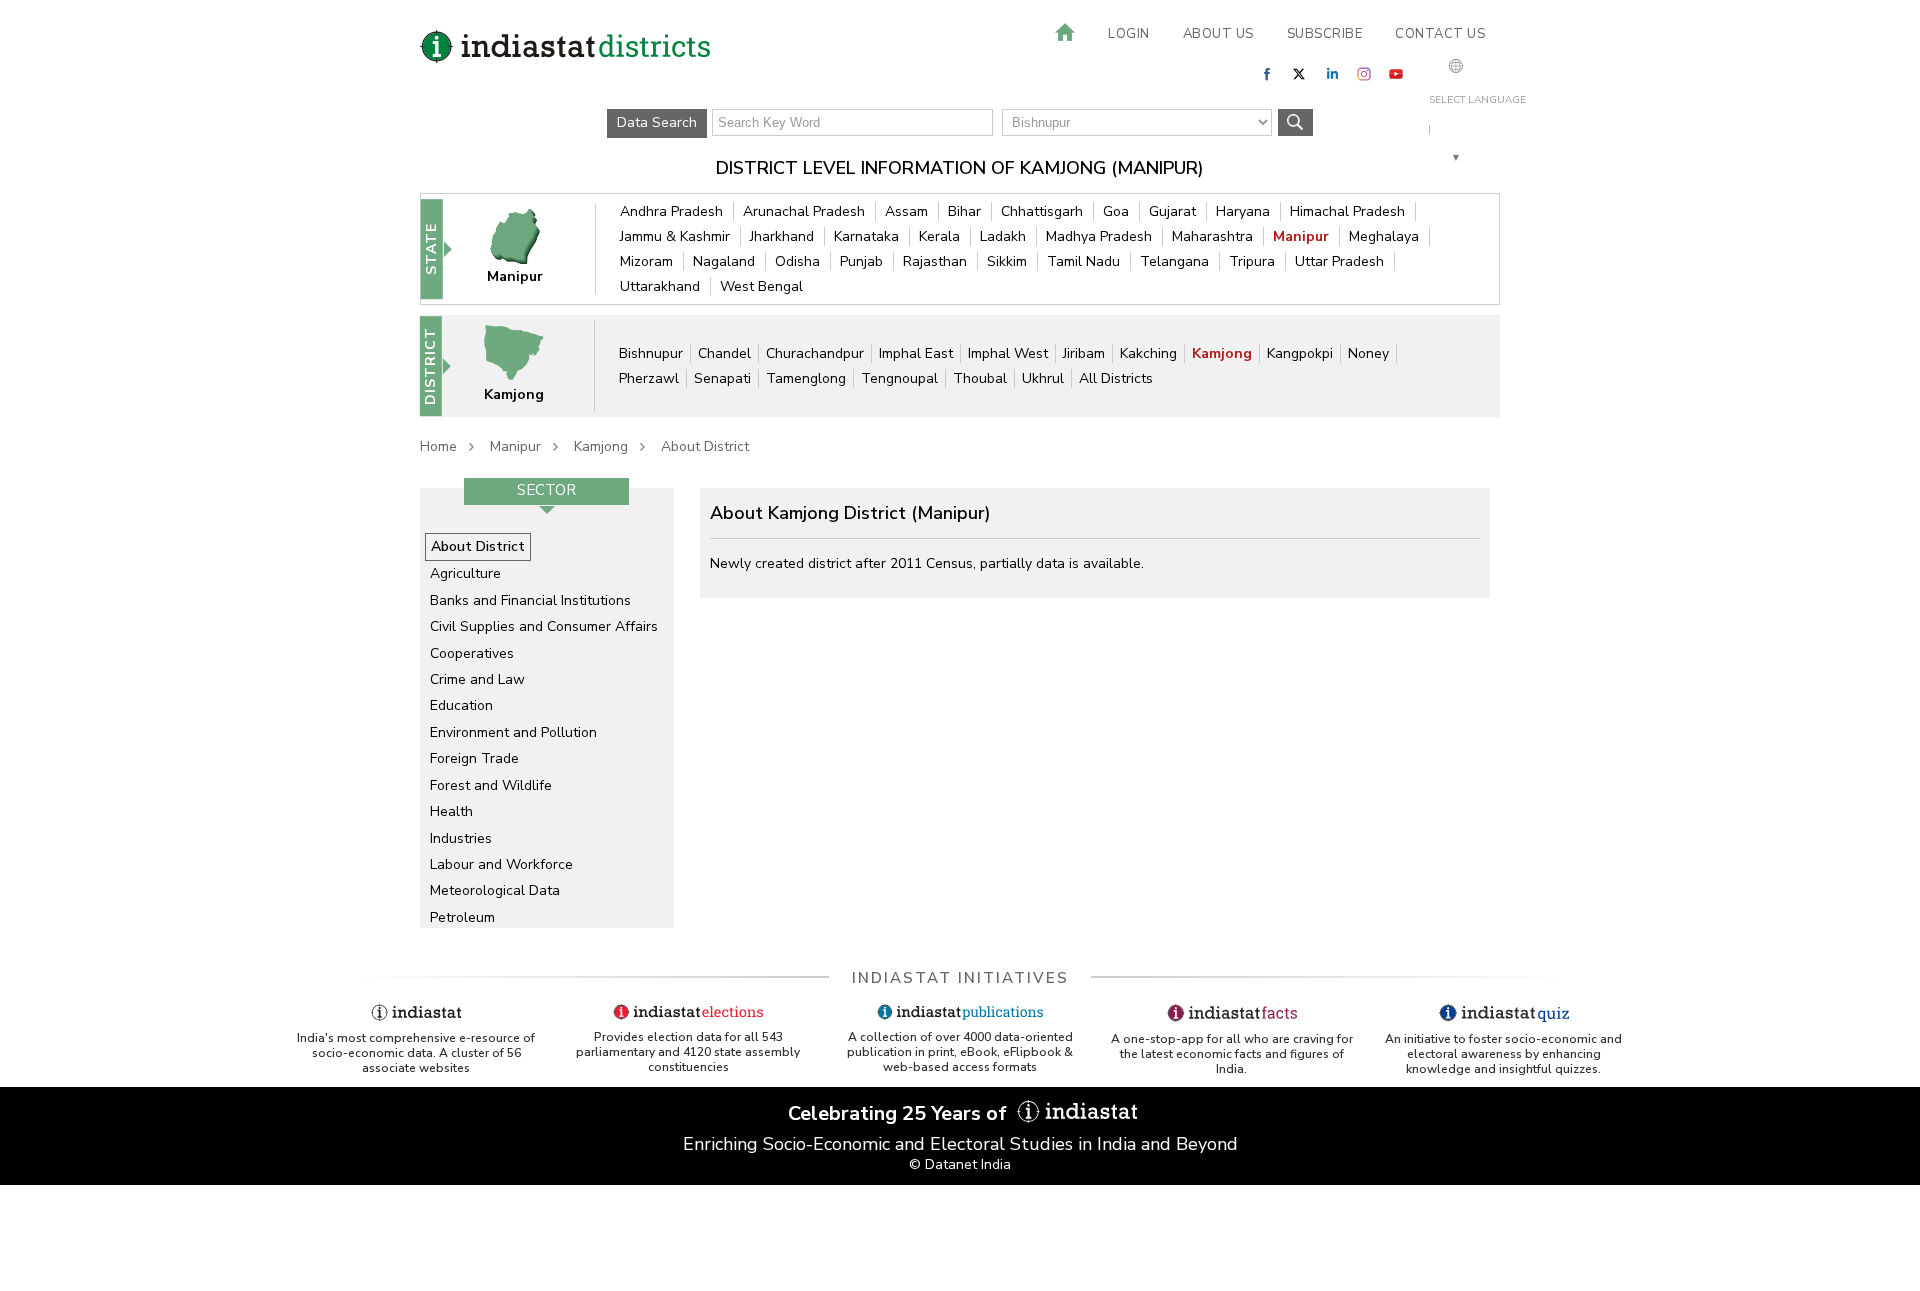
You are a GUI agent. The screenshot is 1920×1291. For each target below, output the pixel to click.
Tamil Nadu (1083, 261)
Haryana (1243, 211)
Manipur (1301, 236)
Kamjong (1222, 353)
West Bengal (761, 286)
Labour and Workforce (501, 864)
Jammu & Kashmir (675, 236)
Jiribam (1084, 353)
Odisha (797, 261)
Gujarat (1172, 211)
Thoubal (980, 378)
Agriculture (465, 573)
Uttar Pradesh (1339, 261)
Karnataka (866, 236)
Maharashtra (1212, 236)
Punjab (861, 261)
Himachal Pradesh (1347, 211)
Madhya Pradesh (1099, 236)
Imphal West (1008, 353)
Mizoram (646, 261)
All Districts (1116, 378)
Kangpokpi (1300, 353)
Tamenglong (806, 378)
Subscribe (1325, 34)
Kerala (939, 236)
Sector (546, 490)
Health (451, 811)
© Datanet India (960, 1164)
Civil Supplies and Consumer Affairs (544, 626)
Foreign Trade (474, 758)
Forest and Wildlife (491, 785)
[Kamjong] (527, 365)
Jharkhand (782, 236)
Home (438, 446)
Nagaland (724, 261)
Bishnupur (651, 353)
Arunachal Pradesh (804, 211)
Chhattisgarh (1042, 211)
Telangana (1174, 261)
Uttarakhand (660, 286)
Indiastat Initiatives (960, 978)
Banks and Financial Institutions (530, 600)
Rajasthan (935, 261)
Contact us (1440, 34)
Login (1129, 34)
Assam (906, 211)
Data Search (657, 122)
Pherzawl (649, 378)
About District (705, 446)
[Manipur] (528, 248)
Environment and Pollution (513, 732)
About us (1218, 34)
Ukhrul (1043, 378)
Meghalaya (1384, 236)
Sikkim (1007, 261)
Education (461, 705)
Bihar (964, 211)
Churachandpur (815, 353)
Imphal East (916, 353)
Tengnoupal (899, 378)
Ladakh (1003, 236)
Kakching (1148, 353)
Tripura (1252, 261)
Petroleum (462, 917)
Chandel (724, 353)
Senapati (722, 378)
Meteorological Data (495, 890)
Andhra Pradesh (671, 211)
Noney (1368, 353)
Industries (461, 838)
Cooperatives (472, 653)
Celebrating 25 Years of (900, 1113)
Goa (1116, 211)
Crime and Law (477, 679)
